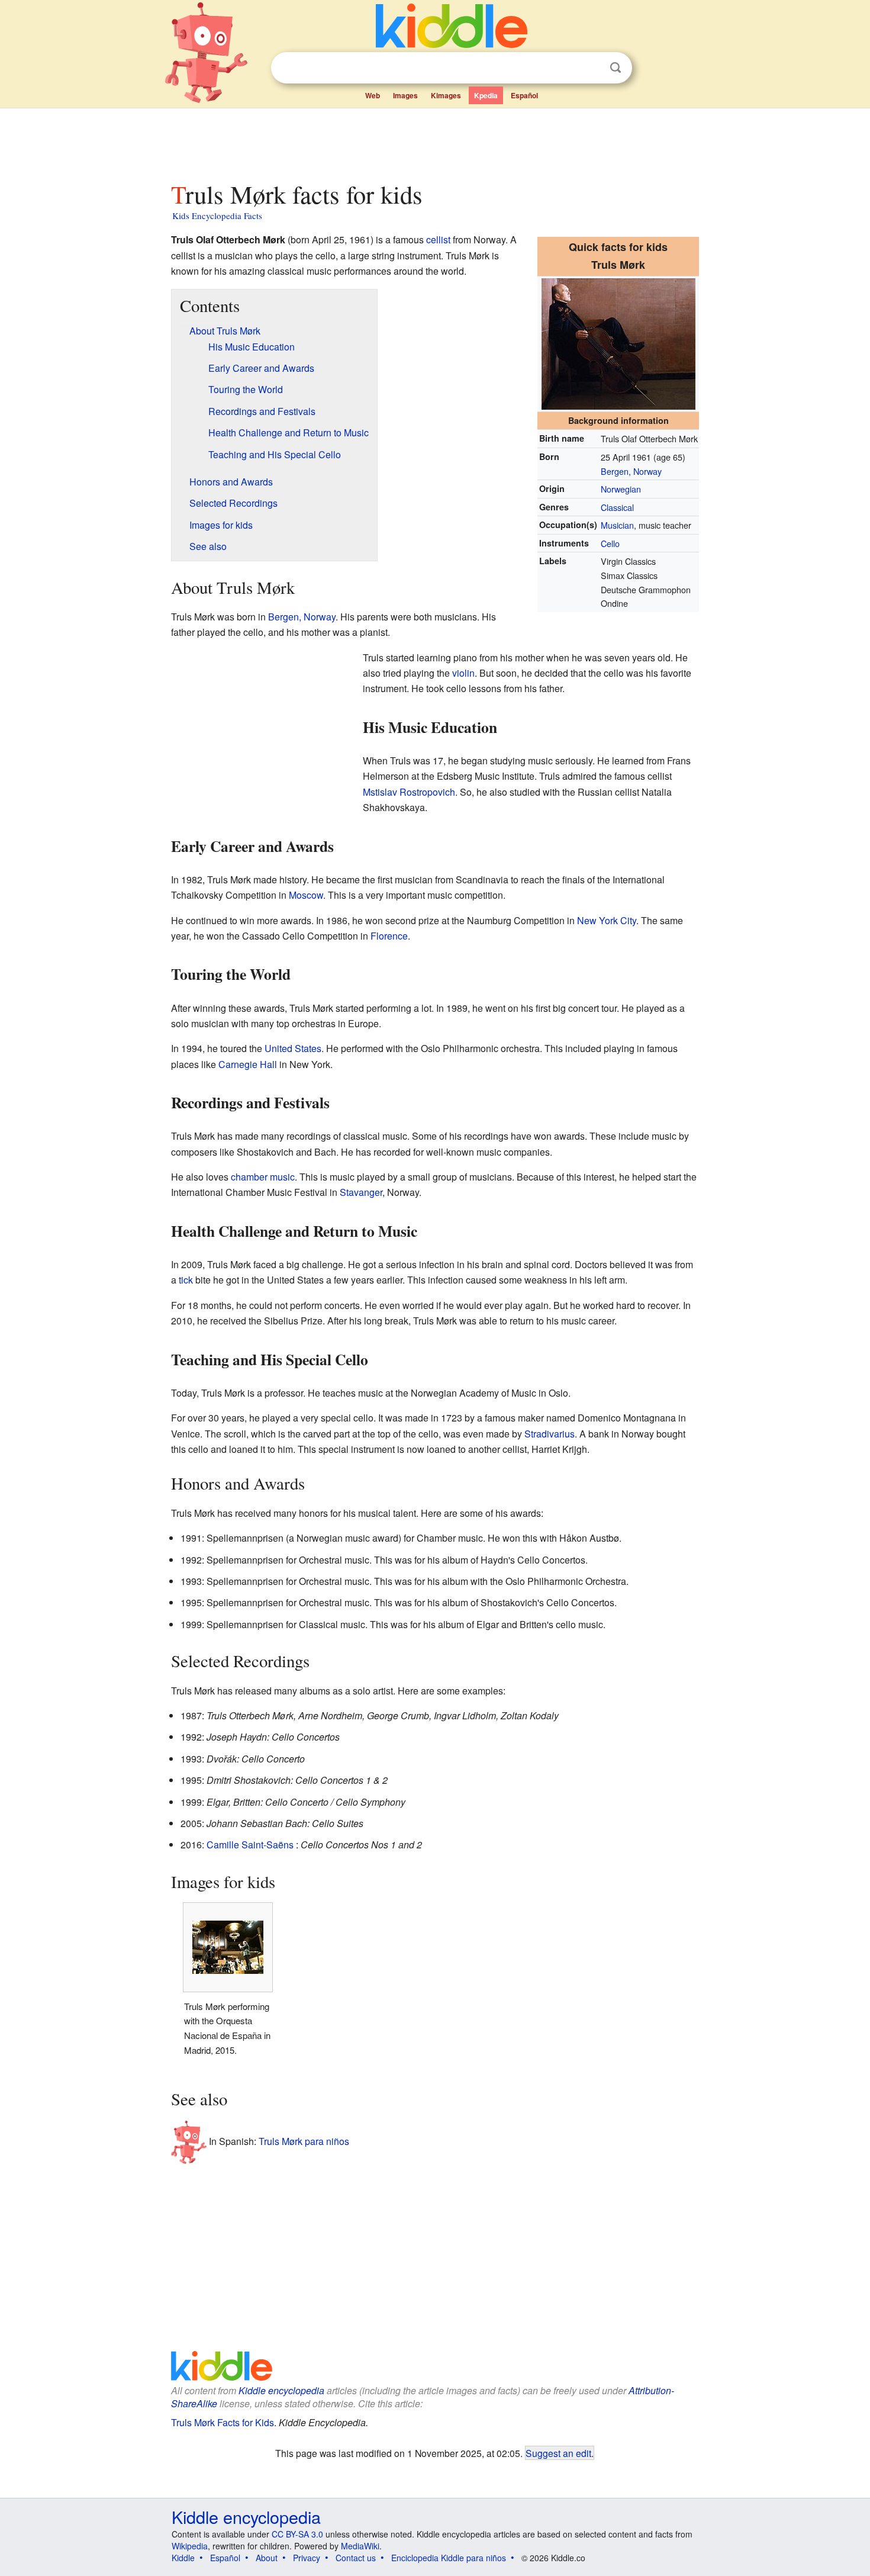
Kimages (446, 95)
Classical (617, 507)
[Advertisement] (434, 141)
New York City (607, 920)
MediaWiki (360, 2546)
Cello (610, 543)
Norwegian (621, 489)
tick (186, 1280)
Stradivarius (550, 1434)
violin (463, 673)
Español (524, 95)
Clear (591, 68)
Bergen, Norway (631, 471)
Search (616, 68)
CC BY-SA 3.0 (297, 2534)
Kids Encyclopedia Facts (217, 216)
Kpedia (486, 95)
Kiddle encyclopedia (281, 2390)
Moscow (306, 895)
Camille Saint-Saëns (250, 1845)
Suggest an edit (558, 2453)
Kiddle (183, 2558)
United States (293, 1048)
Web (373, 95)
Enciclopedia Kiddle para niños (449, 2558)
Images (405, 95)
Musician (617, 525)
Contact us (356, 2558)
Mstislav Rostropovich (409, 792)
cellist (438, 239)
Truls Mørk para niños (304, 2141)
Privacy (307, 2558)
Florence (389, 936)
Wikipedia (190, 2546)
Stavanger (361, 1192)
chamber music (263, 1177)
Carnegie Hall (248, 1064)
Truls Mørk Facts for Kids (223, 2422)
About (267, 2558)
